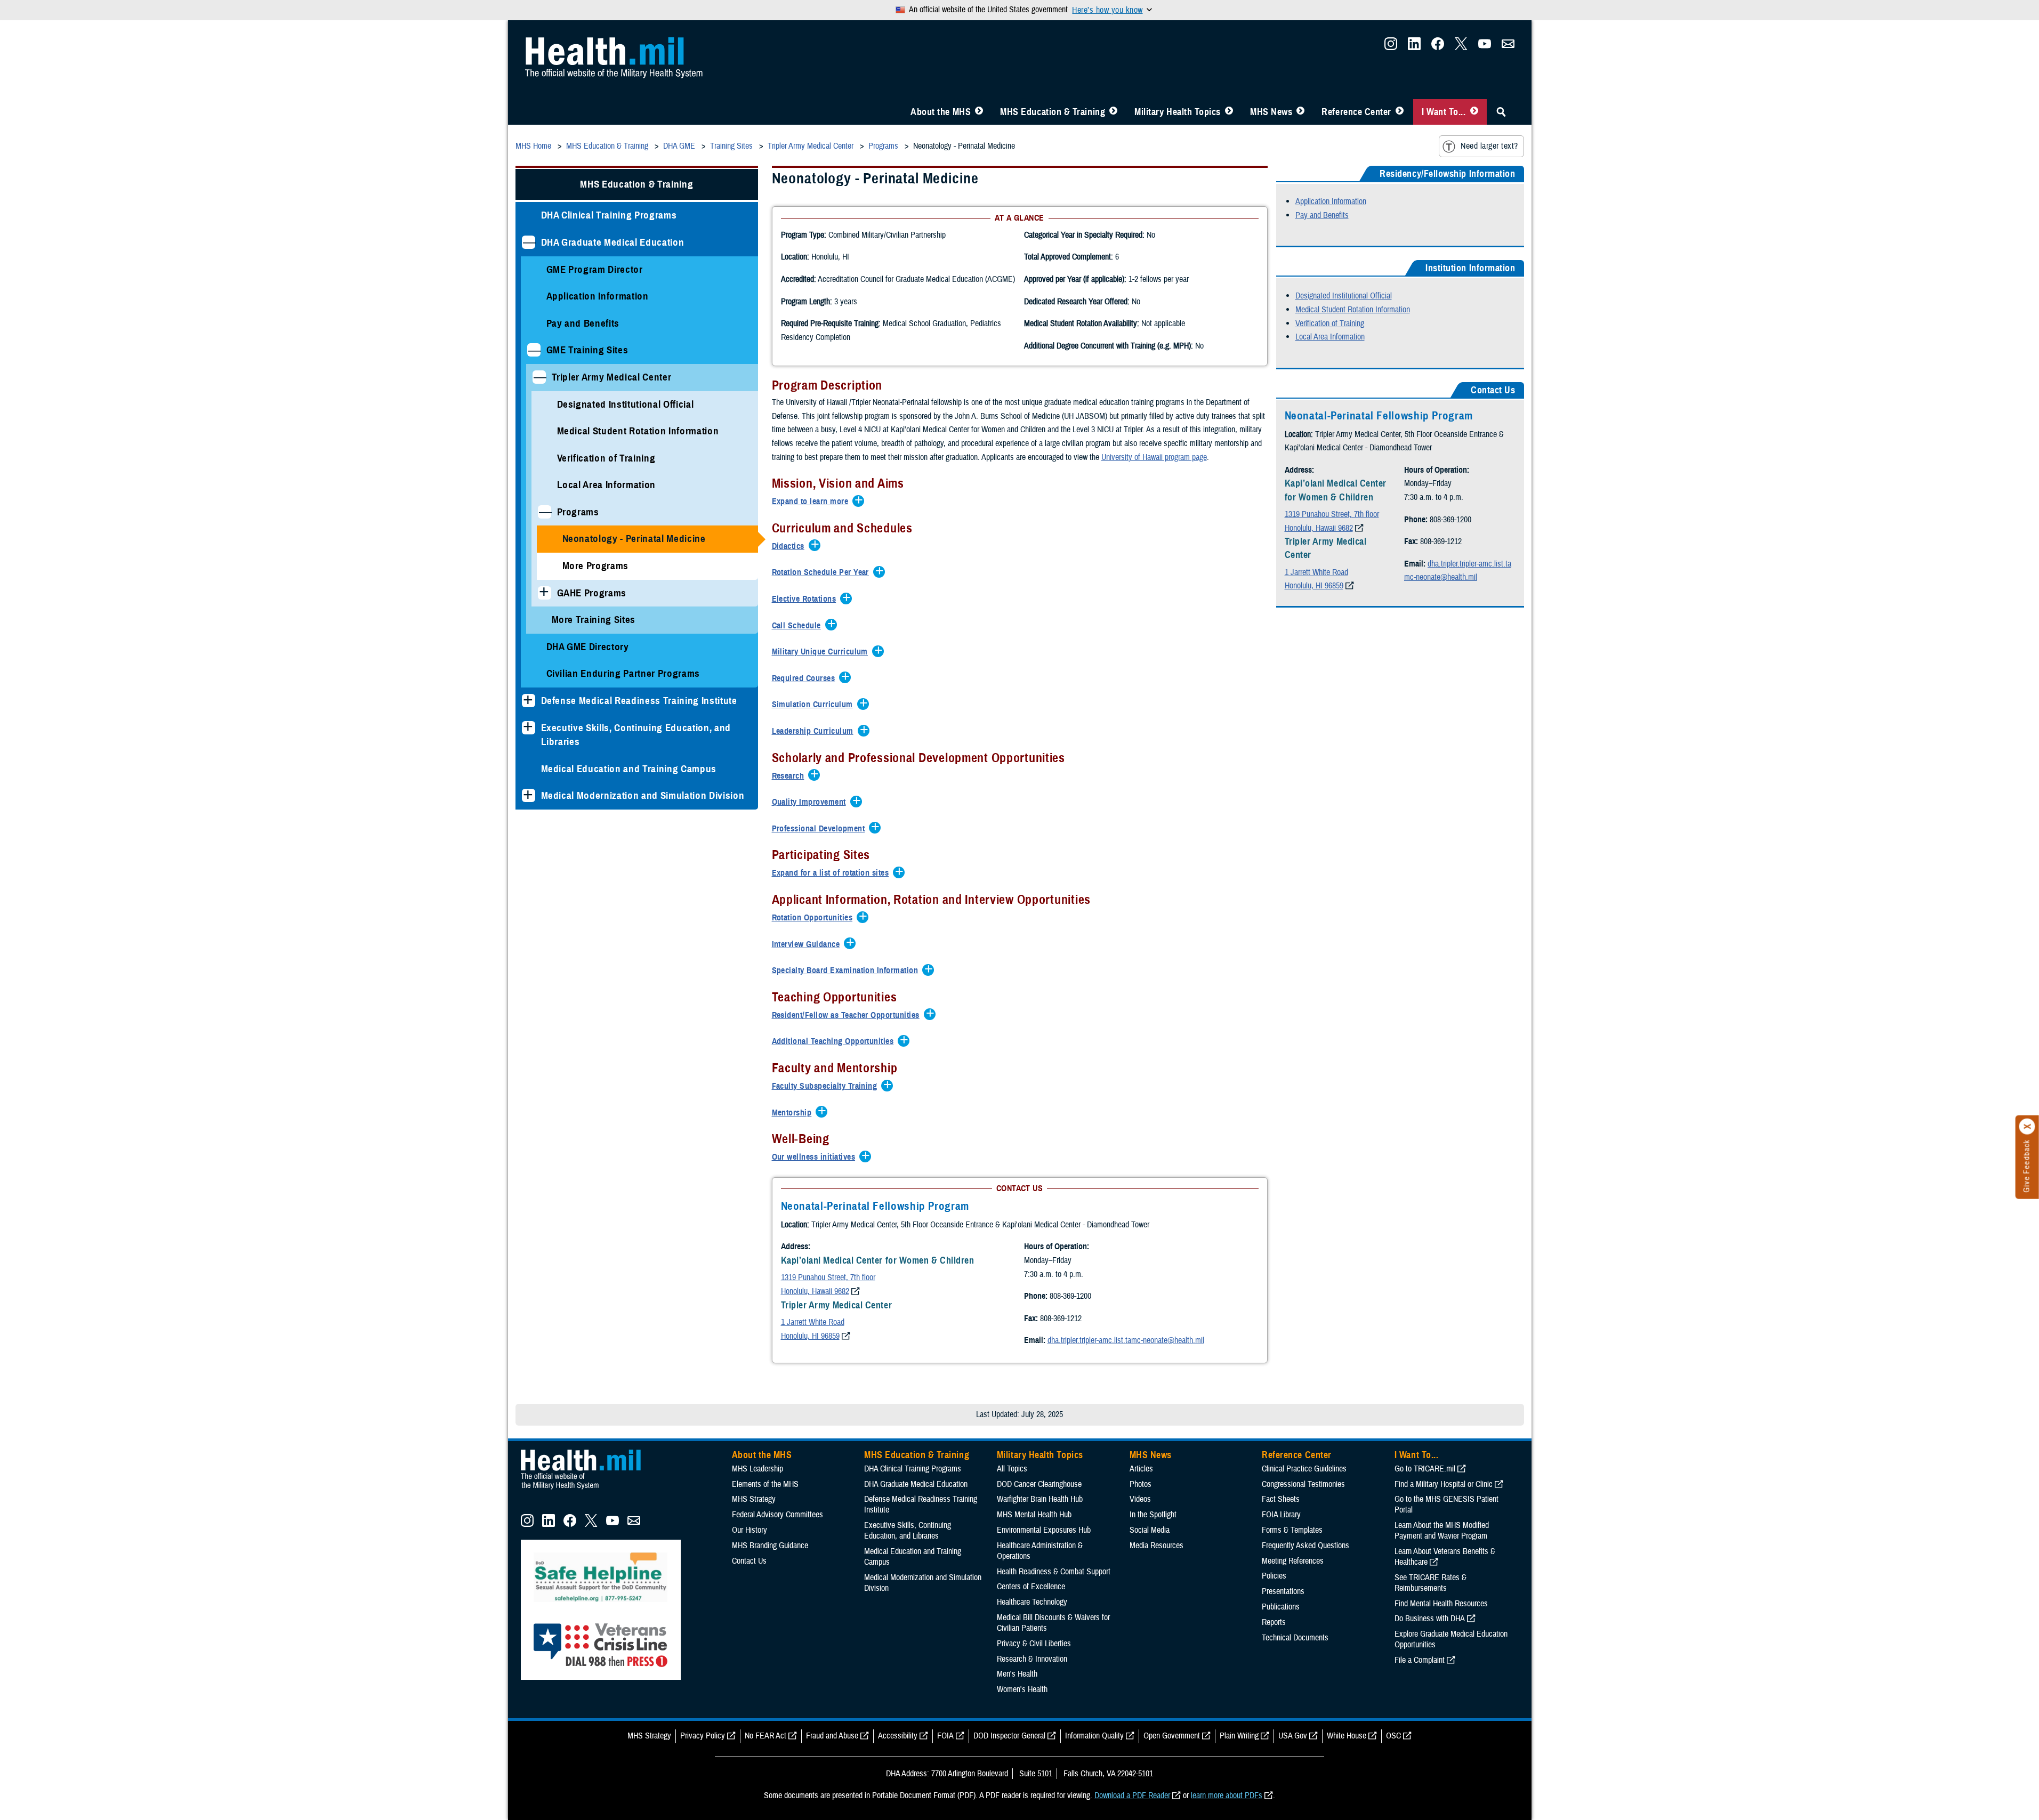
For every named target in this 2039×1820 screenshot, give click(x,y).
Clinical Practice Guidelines (1304, 1469)
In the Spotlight (1153, 1515)
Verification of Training (606, 458)
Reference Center (1356, 112)
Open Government (1172, 1736)
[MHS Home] (587, 1490)
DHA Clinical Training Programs (609, 215)
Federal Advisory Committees (777, 1515)
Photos (1141, 1484)
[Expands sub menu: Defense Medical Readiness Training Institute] (529, 701)
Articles (1141, 1469)
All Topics (1012, 1469)
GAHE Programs (592, 593)
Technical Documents (1295, 1638)
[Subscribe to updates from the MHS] (1508, 47)
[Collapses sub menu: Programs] (545, 512)
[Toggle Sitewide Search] (1501, 112)
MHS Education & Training (1053, 112)
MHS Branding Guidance (770, 1546)
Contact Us (749, 1561)
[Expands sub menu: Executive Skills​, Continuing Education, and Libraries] (529, 728)
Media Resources (1156, 1546)
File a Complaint (1420, 1660)
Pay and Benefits (583, 323)
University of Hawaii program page (1154, 457)
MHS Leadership (757, 1469)
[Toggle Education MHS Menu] (1113, 112)
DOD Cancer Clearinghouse (1039, 1484)
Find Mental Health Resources (1441, 1604)
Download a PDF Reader (1132, 1795)
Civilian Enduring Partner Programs (623, 673)
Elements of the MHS (765, 1484)
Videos (1140, 1499)
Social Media (1150, 1530)
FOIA (945, 1736)
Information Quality (1094, 1736)
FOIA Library (1281, 1515)
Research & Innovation (1032, 1659)
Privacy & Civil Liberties (1034, 1644)
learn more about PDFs (1227, 1795)
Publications (1281, 1607)
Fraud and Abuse (832, 1736)
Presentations (1283, 1591)
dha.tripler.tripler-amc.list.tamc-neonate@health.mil (1126, 1340)
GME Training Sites (587, 350)
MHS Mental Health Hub (1034, 1515)
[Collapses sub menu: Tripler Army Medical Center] (539, 377)
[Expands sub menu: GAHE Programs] (545, 593)
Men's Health (1017, 1674)
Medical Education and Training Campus (629, 769)
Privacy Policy (703, 1736)
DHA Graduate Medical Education (613, 242)
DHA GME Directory (588, 647)
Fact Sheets (1281, 1499)
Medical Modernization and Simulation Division (643, 795)
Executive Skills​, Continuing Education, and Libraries (636, 735)
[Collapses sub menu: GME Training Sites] (534, 350)
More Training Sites (594, 620)
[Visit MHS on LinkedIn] (1414, 47)
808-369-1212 (1061, 1319)
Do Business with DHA (1430, 1619)
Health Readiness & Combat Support (1054, 1572)
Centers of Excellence (1031, 1587)
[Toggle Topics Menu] (1229, 112)
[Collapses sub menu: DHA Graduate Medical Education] (529, 242)
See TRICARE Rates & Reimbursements (1430, 1583)
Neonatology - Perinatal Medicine (634, 539)
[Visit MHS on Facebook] (1438, 47)
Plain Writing (1239, 1736)
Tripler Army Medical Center (612, 377)
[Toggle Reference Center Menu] (1400, 112)
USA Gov (1293, 1736)
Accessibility (898, 1736)
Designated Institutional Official (626, 404)
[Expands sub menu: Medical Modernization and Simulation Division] (529, 795)
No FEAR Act (765, 1736)
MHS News (1271, 112)
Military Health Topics (1178, 112)
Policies (1274, 1576)
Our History (749, 1530)
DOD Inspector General (1009, 1736)
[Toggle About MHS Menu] (979, 112)
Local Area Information (607, 485)
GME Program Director (595, 269)
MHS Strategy (754, 1499)
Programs (578, 512)
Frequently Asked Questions (1305, 1546)
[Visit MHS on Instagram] (1391, 47)
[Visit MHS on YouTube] (1485, 47)
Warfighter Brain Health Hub (1040, 1499)
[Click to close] (2027, 1127)
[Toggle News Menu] (1300, 112)
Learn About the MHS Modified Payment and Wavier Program (1442, 1531)
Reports (1274, 1622)
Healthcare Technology (1032, 1602)
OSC (1393, 1736)
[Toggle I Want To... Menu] (1474, 112)
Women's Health (1022, 1689)
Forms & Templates (1292, 1530)
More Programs (596, 566)
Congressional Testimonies (1303, 1484)
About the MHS (941, 112)
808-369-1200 (1070, 1296)
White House (1347, 1736)
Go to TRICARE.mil (1425, 1469)
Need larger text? (1489, 146)
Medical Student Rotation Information (638, 431)
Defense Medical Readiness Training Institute (639, 701)
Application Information (598, 296)
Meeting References (1293, 1561)
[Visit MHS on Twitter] (1461, 47)
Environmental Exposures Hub (1044, 1530)
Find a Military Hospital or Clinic (1444, 1484)
